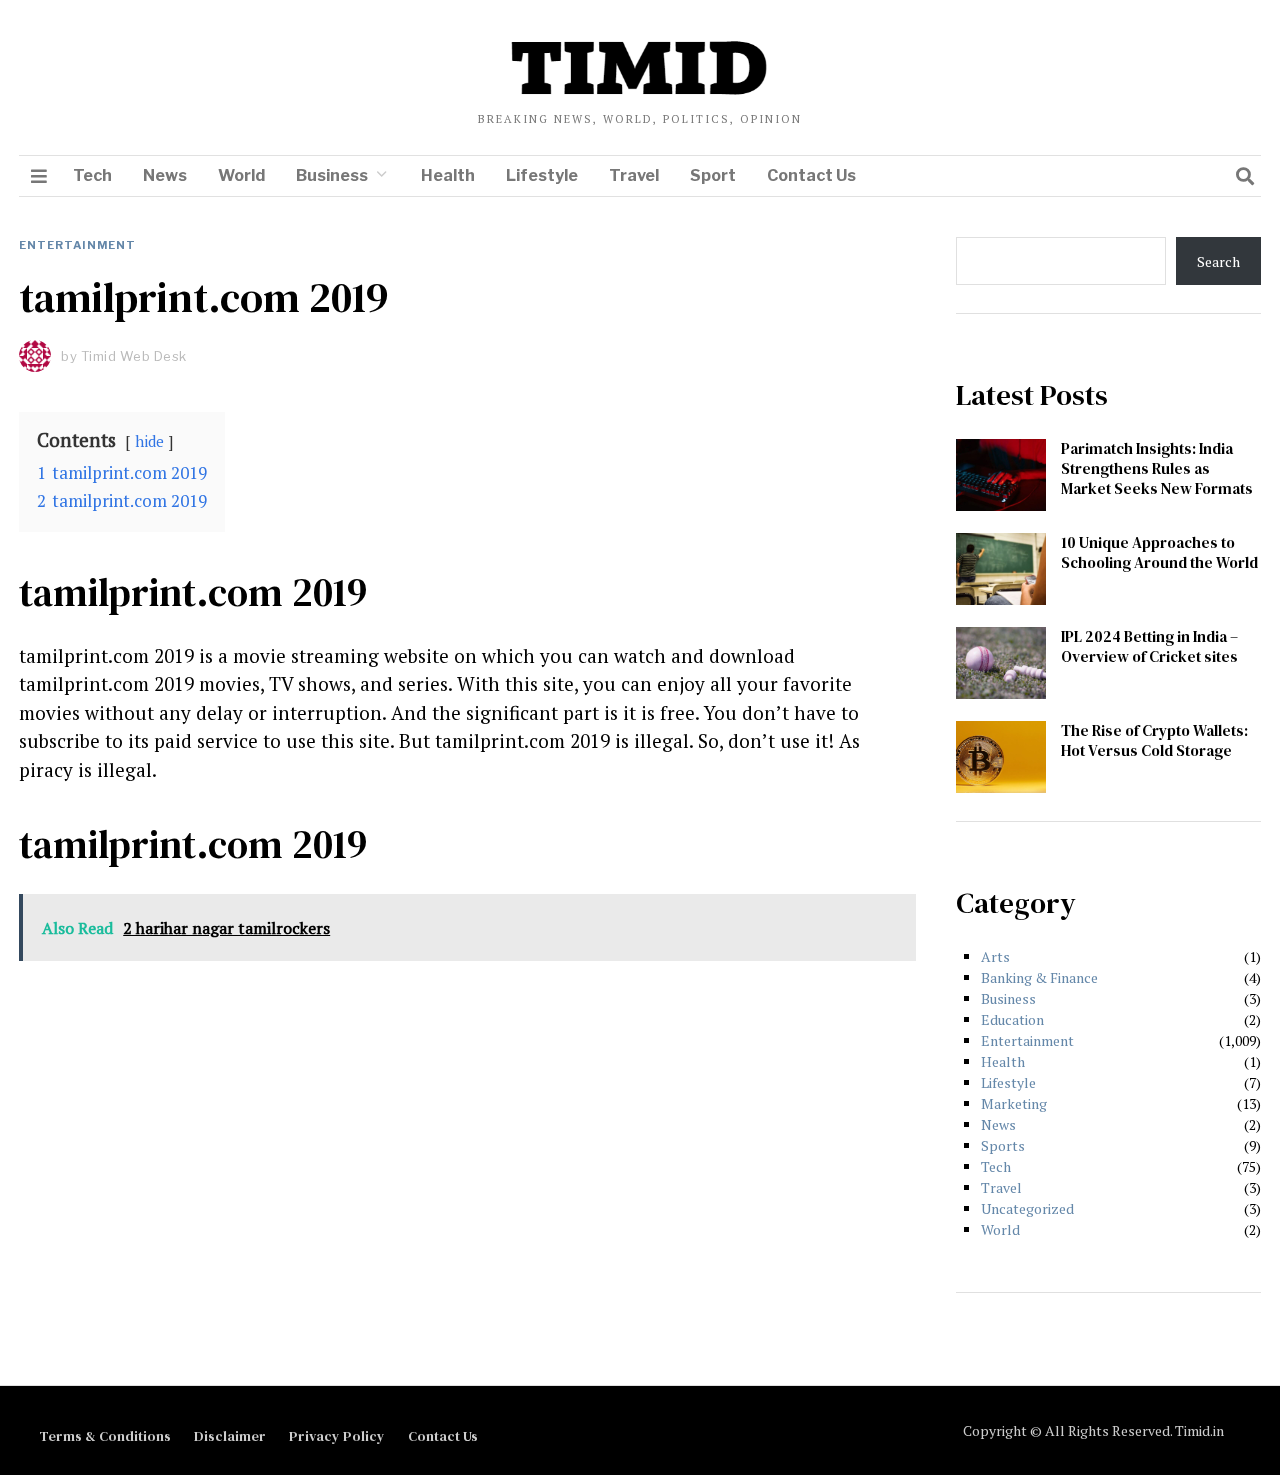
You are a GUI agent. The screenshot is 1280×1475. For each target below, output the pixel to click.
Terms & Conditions (105, 1436)
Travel (634, 175)
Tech (92, 175)
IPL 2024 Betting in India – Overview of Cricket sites (1149, 646)
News (165, 175)
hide (149, 441)
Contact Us (811, 175)
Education (1012, 1019)
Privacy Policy (337, 1436)
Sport (713, 175)
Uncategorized (1027, 1208)
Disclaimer (230, 1436)
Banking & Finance (1039, 977)
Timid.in (1199, 1430)
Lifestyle (542, 175)
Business (332, 175)
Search (1218, 261)
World (241, 175)
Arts (995, 956)
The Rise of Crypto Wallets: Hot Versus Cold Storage (1154, 740)
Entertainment (77, 245)
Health (448, 175)
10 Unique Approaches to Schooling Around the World (1159, 552)
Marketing (1014, 1103)
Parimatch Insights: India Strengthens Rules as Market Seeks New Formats (1157, 468)
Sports (1003, 1145)
